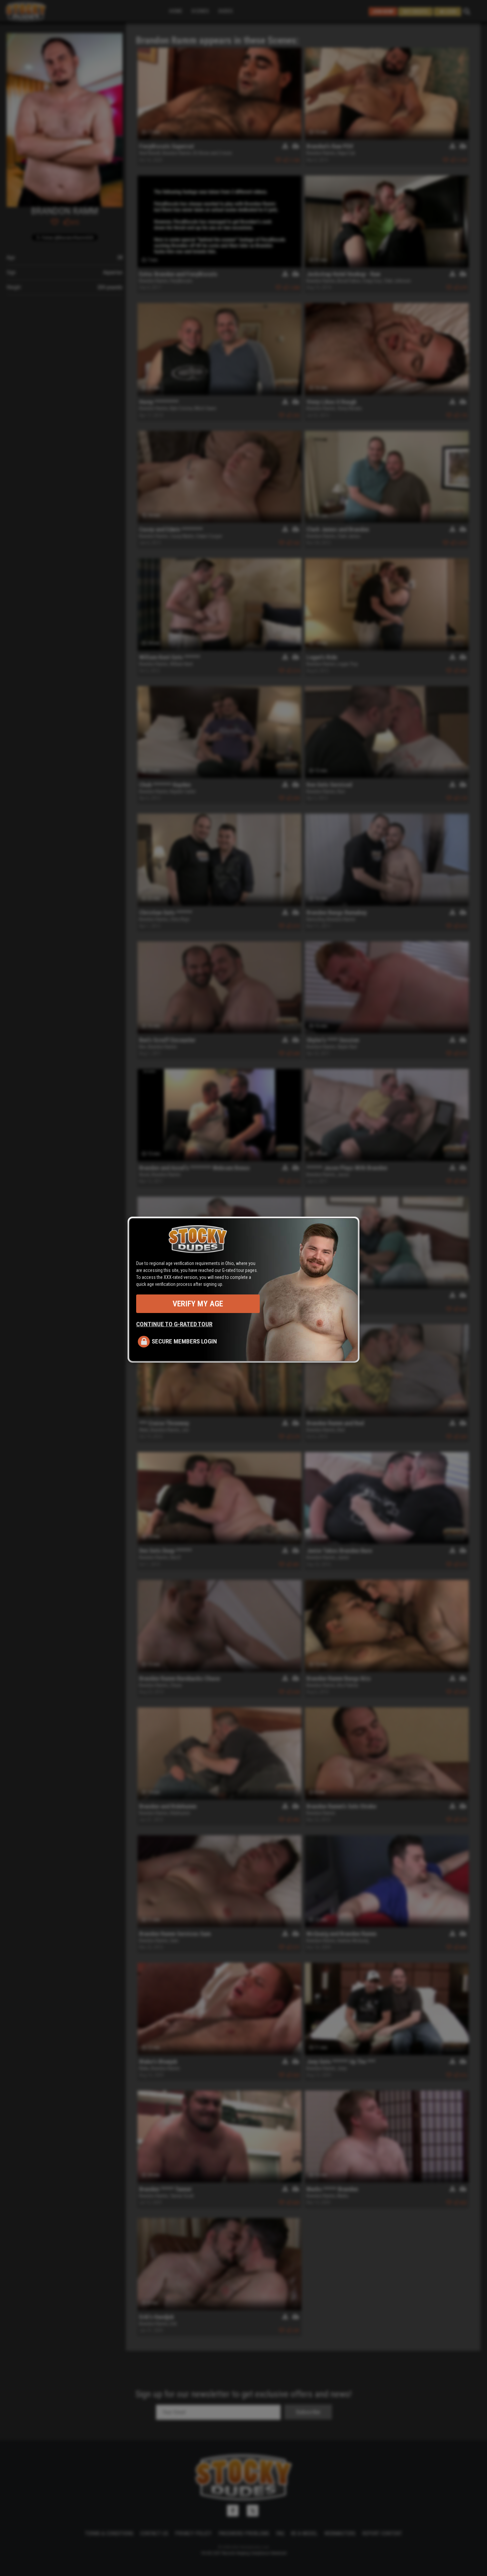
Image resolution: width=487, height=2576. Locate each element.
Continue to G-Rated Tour (174, 1324)
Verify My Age (198, 1304)
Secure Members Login (184, 1341)
